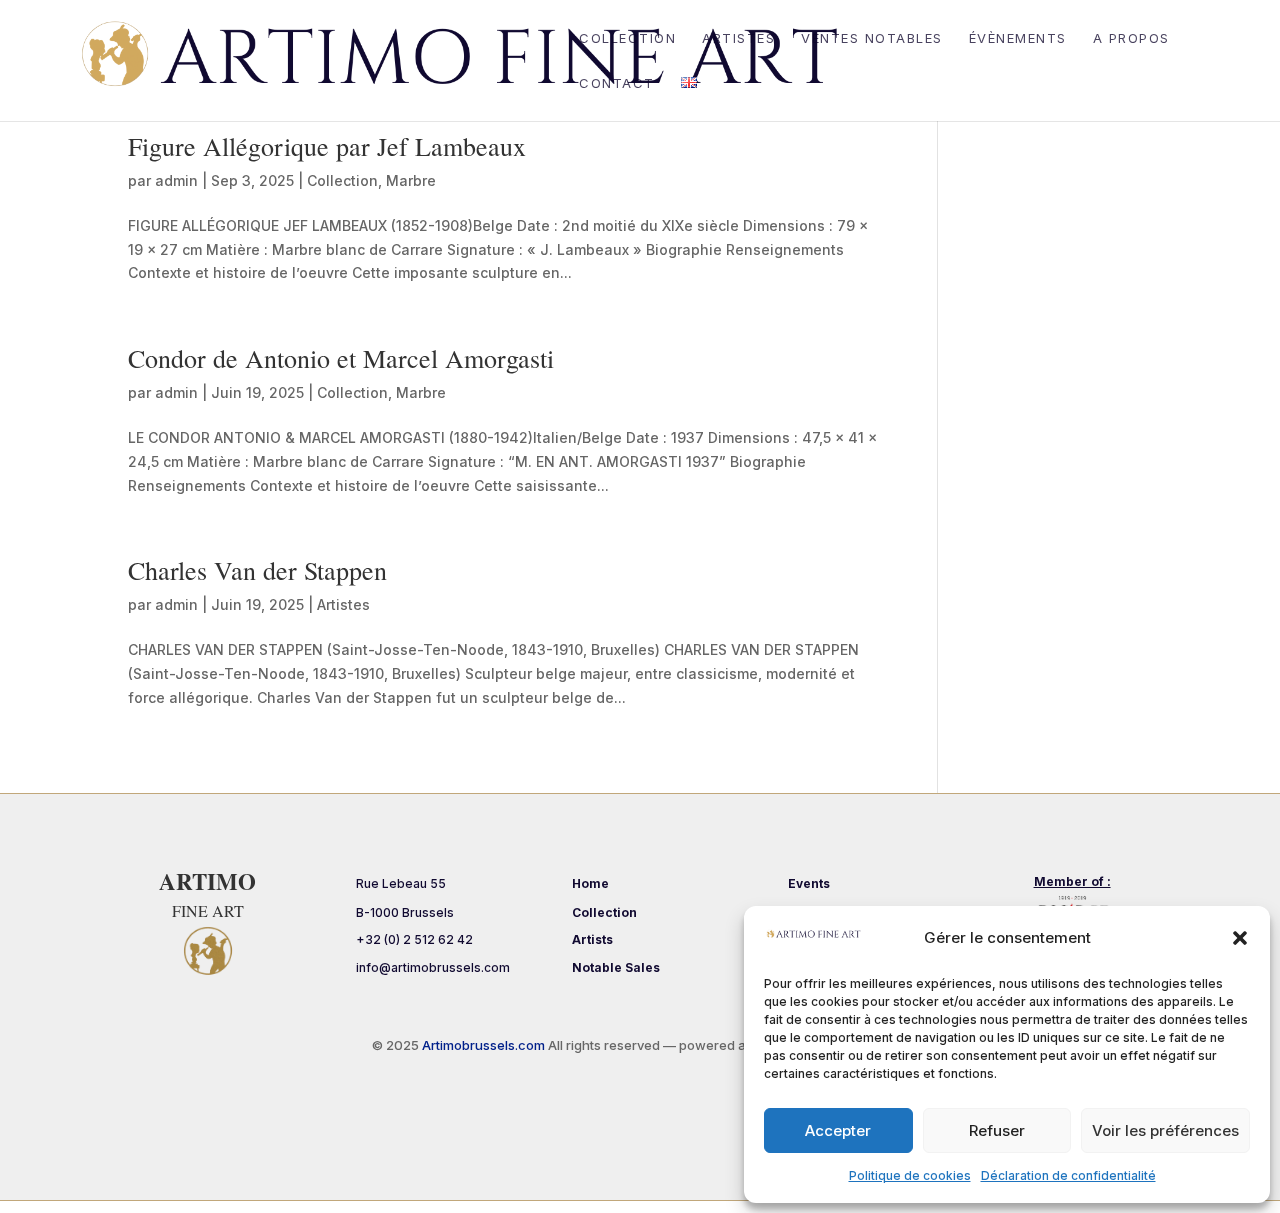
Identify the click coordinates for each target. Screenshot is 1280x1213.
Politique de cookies (910, 1175)
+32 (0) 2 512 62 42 (414, 939)
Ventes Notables (872, 38)
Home (590, 883)
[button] (1240, 938)
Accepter (838, 1130)
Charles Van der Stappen (257, 570)
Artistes (738, 38)
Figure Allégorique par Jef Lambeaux (327, 146)
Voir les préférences (1165, 1130)
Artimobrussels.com (485, 1045)
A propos (1131, 38)
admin (176, 180)
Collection (627, 38)
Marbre (411, 180)
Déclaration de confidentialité (1068, 1175)
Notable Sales (616, 967)
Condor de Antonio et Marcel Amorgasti (341, 358)
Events (809, 883)
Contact (617, 83)
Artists (592, 939)
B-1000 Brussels (405, 912)
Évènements (1018, 38)
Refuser (997, 1130)
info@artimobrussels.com (433, 967)
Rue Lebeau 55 (401, 883)
